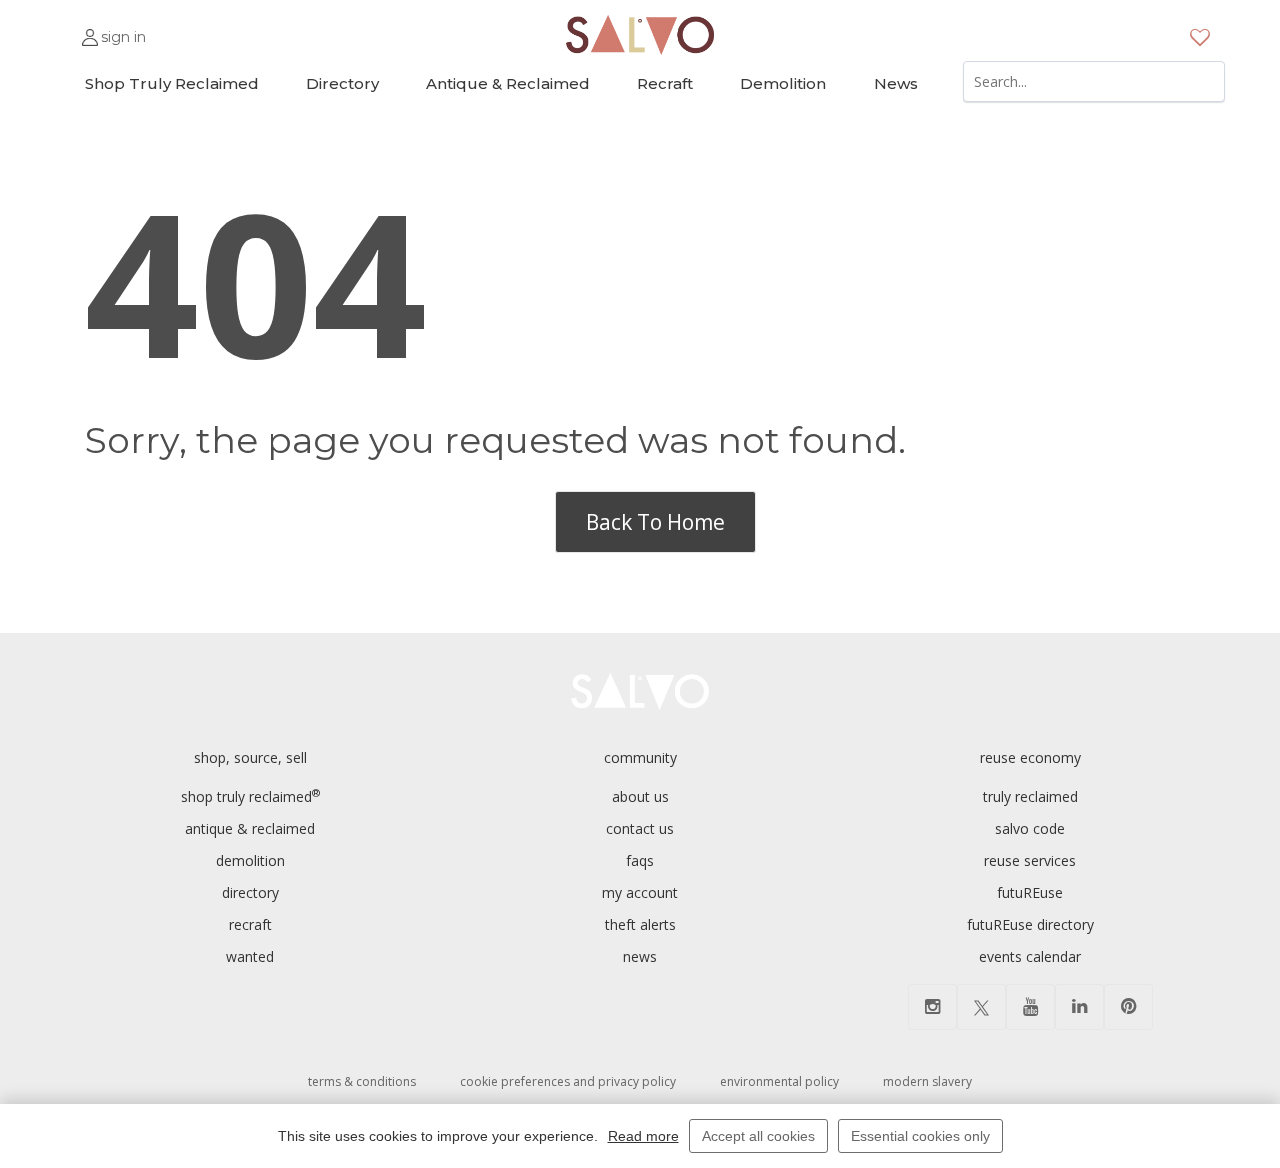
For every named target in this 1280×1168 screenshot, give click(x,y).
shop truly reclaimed (250, 796)
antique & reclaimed (250, 828)
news (640, 956)
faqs (640, 860)
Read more (643, 1136)
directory (250, 892)
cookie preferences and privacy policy (568, 1081)
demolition (250, 860)
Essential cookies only (920, 1136)
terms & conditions (362, 1081)
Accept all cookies (758, 1136)
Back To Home (655, 522)
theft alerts (640, 924)
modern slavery (927, 1081)
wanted (250, 956)
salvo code (1030, 828)
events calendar (1030, 956)
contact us (640, 828)
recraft (250, 924)
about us (640, 796)
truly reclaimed (1030, 796)
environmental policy (779, 1081)
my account (640, 892)
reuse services (1030, 860)
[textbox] (1094, 81)
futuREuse (1030, 892)
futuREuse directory (1030, 924)
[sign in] (90, 28)
